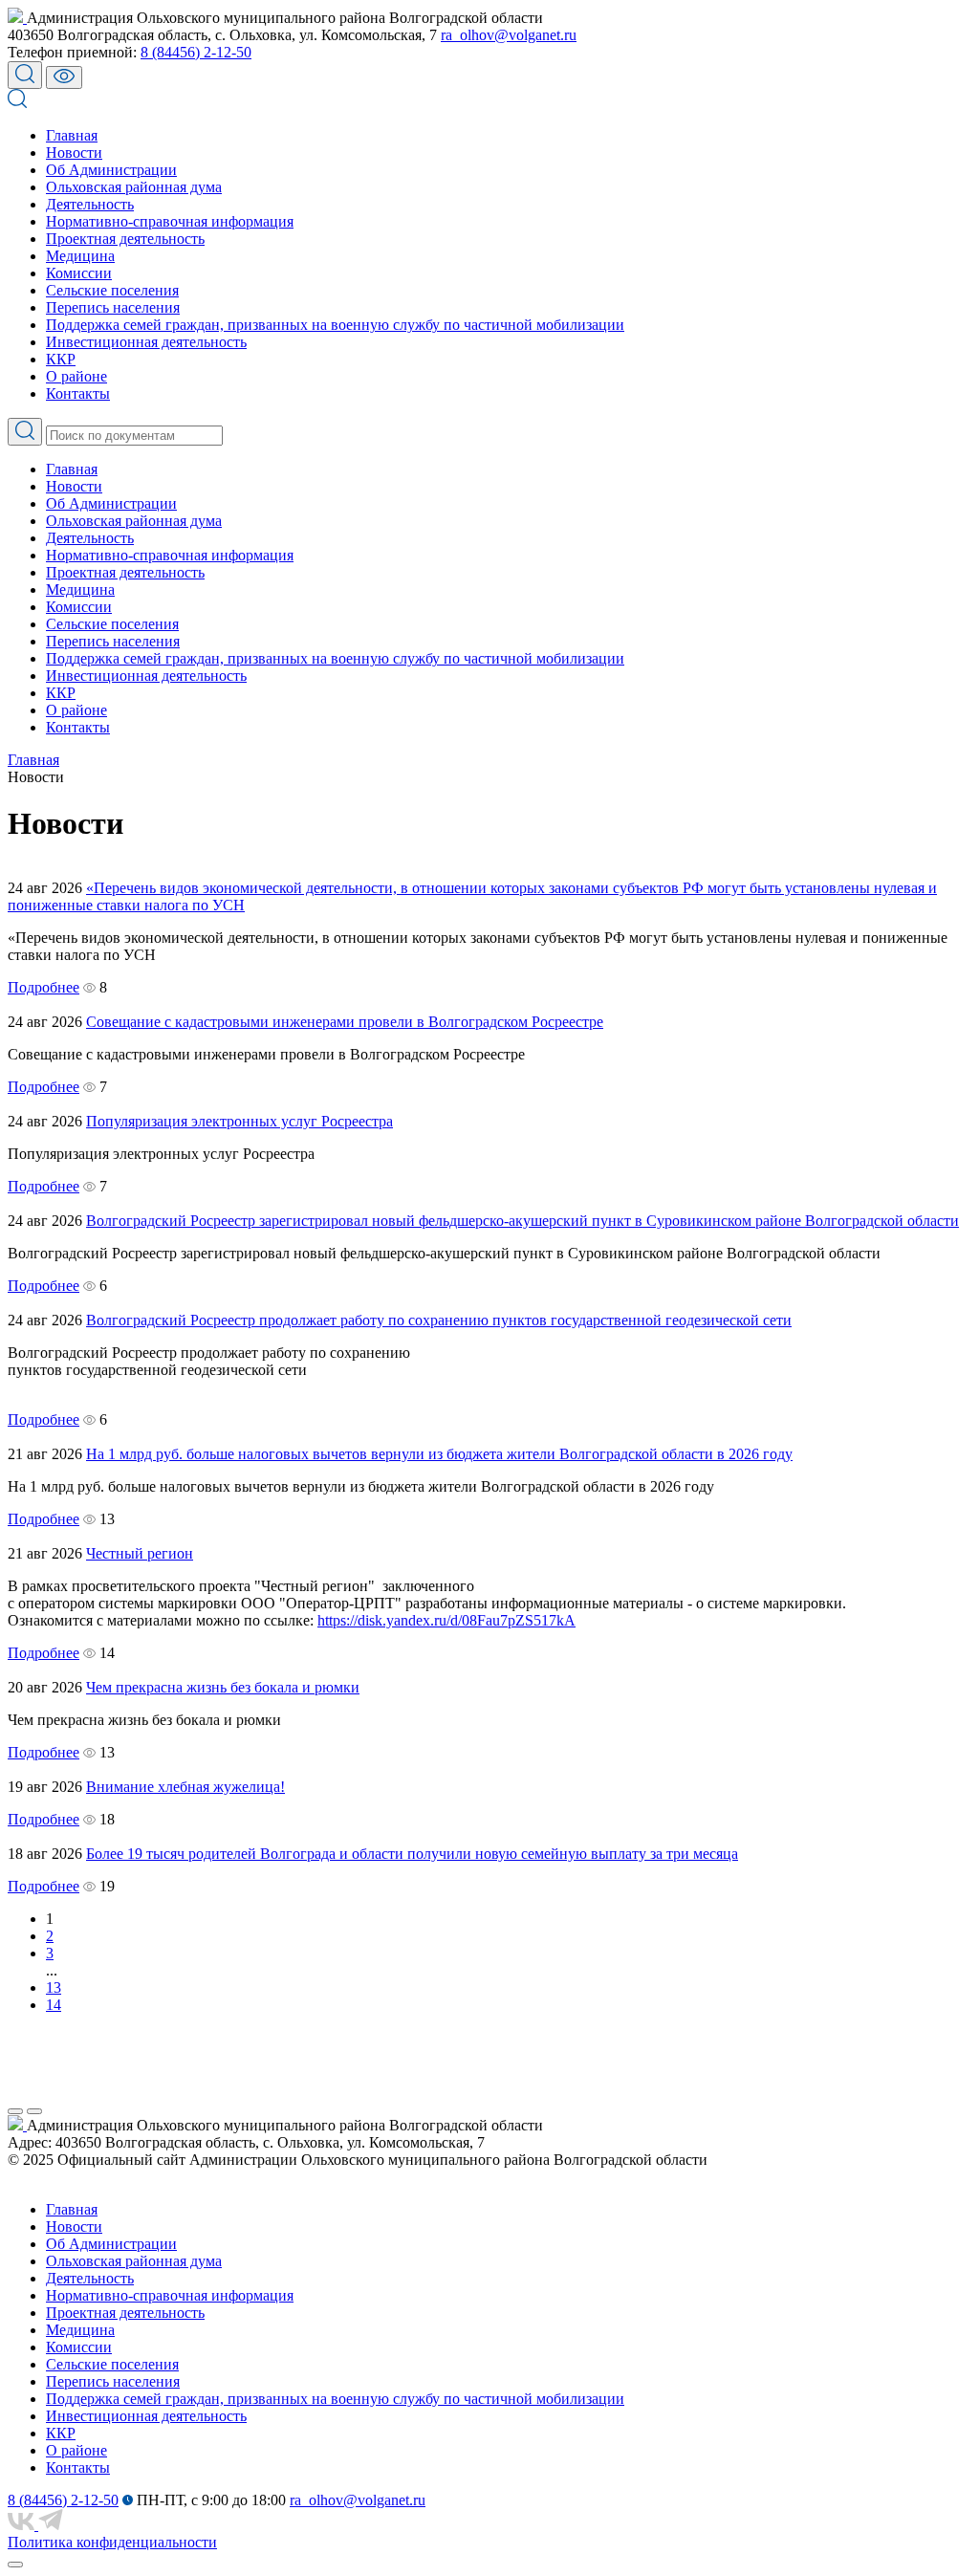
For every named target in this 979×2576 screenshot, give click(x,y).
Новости (74, 153)
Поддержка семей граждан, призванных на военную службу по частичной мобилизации (335, 325)
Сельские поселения (112, 290)
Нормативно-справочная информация (170, 221)
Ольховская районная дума (134, 187)
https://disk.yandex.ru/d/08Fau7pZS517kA (446, 1620)
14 (54, 2005)
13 (54, 1987)
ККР (61, 359)
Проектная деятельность (125, 239)
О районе (76, 376)
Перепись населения (113, 307)
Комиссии (79, 273)
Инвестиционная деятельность (146, 342)
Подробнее (44, 987)
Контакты (78, 393)
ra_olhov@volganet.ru (509, 35)
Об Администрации (111, 170)
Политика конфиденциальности (112, 2542)
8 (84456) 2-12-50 (196, 52)
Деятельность (90, 204)
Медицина (80, 256)
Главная (72, 135)
